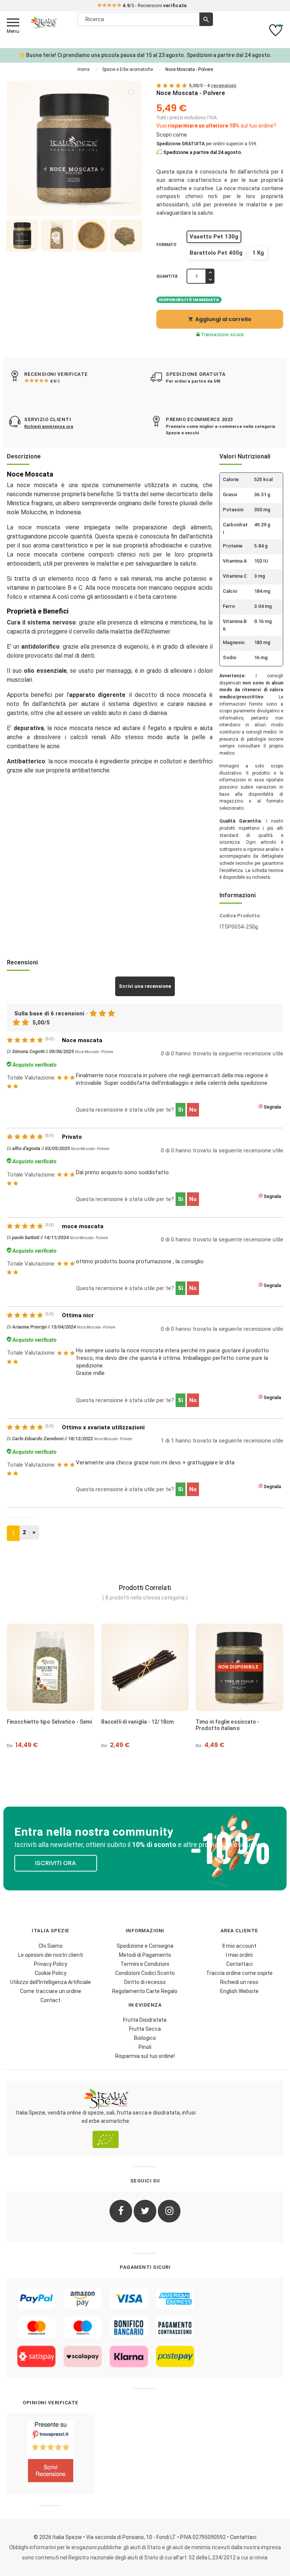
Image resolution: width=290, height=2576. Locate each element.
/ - (213, 85)
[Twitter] (145, 2211)
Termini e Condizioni (145, 1964)
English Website (239, 1991)
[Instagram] (169, 2211)
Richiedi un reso (239, 1982)
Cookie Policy (51, 1973)
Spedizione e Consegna (145, 1946)
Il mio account (239, 1946)
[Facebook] (121, 2211)
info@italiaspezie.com (145, 6)
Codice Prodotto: (240, 916)
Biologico (145, 2038)
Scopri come (172, 135)
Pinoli (145, 2047)
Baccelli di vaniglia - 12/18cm (43, 1722)
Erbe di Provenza (217, 1722)
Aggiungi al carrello (220, 319)
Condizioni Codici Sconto (145, 1973)
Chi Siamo (51, 1946)
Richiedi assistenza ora (49, 427)
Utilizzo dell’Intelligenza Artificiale (51, 1982)
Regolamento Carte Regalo (145, 1991)
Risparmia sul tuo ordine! (145, 2056)
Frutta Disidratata (145, 2020)
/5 (55, 381)
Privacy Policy (51, 1964)
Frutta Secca (145, 2029)
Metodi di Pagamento (145, 1955)
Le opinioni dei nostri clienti (51, 1955)
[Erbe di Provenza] (239, 1667)
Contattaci (239, 1964)
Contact (50, 2000)
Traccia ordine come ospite (239, 1973)
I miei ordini (239, 1955)
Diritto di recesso (145, 1982)
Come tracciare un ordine (51, 1991)
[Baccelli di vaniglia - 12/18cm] (51, 1667)
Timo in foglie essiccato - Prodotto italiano (133, 1725)
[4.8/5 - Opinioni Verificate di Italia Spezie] (51, 2454)
